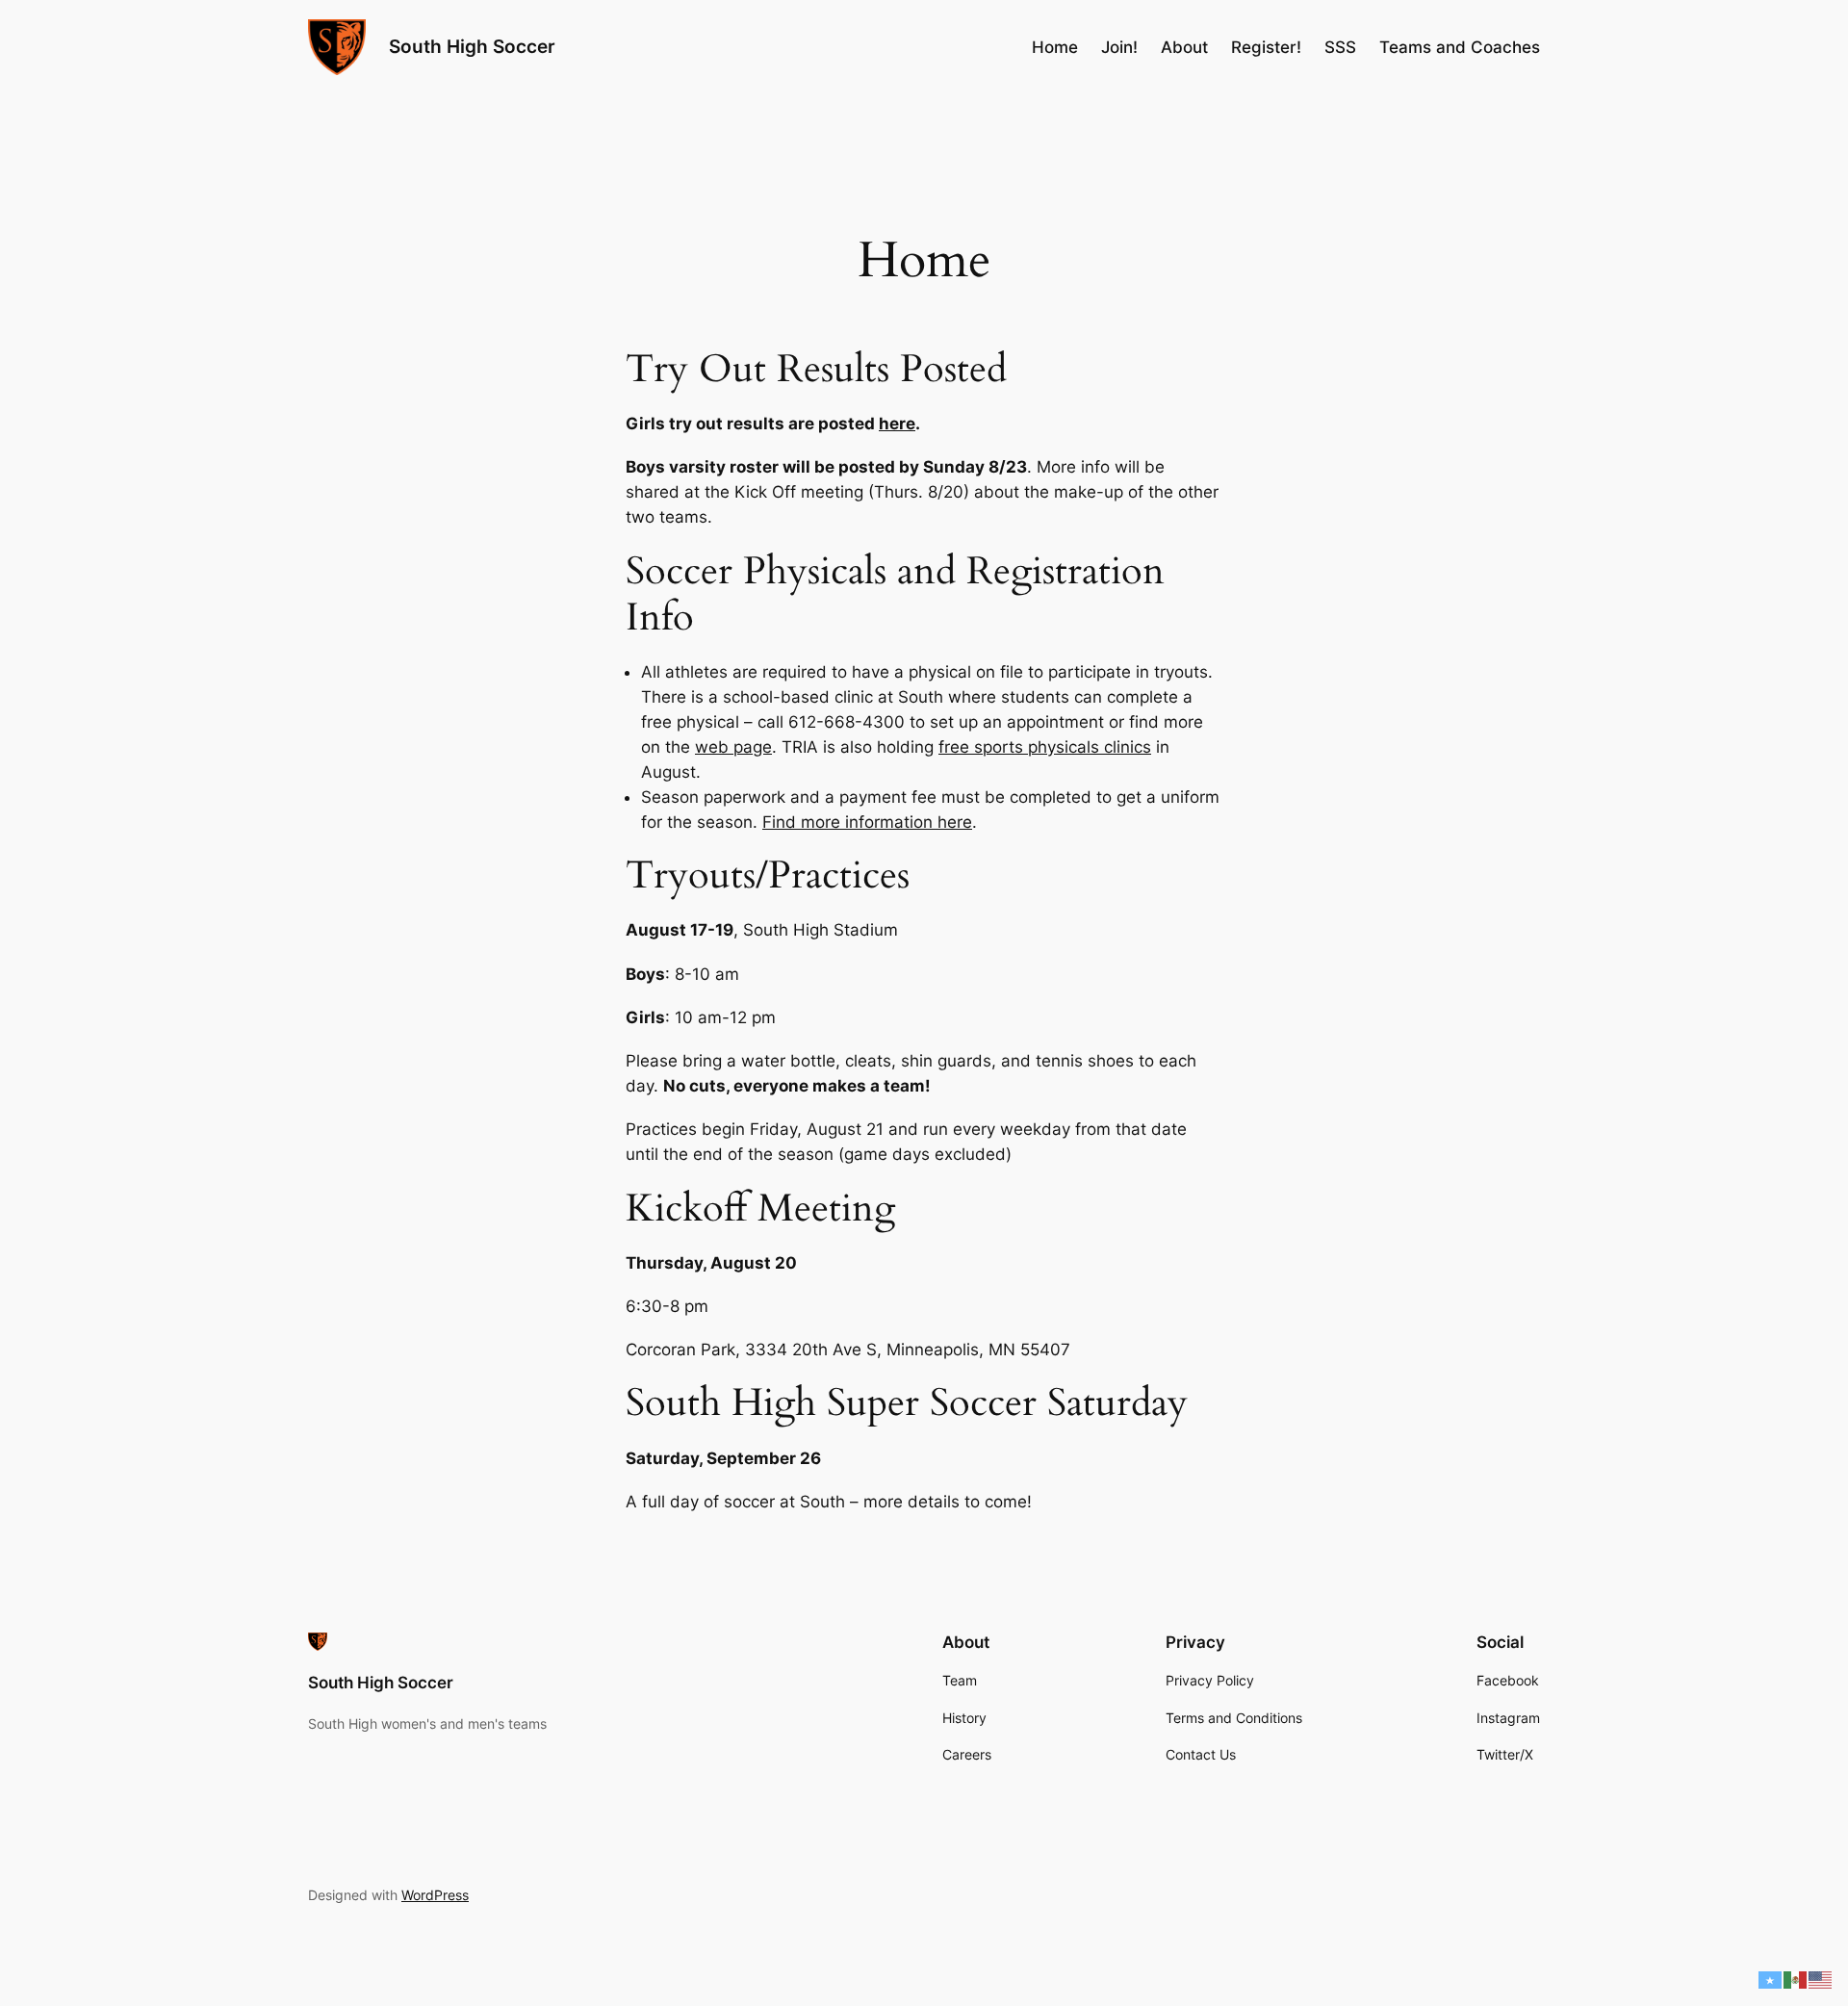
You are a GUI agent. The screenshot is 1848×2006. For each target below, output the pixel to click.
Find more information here (867, 822)
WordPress (435, 1895)
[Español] (1796, 1979)
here (897, 424)
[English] (1821, 1979)
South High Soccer (472, 46)
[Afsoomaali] (1771, 1979)
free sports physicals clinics (1045, 747)
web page (733, 747)
